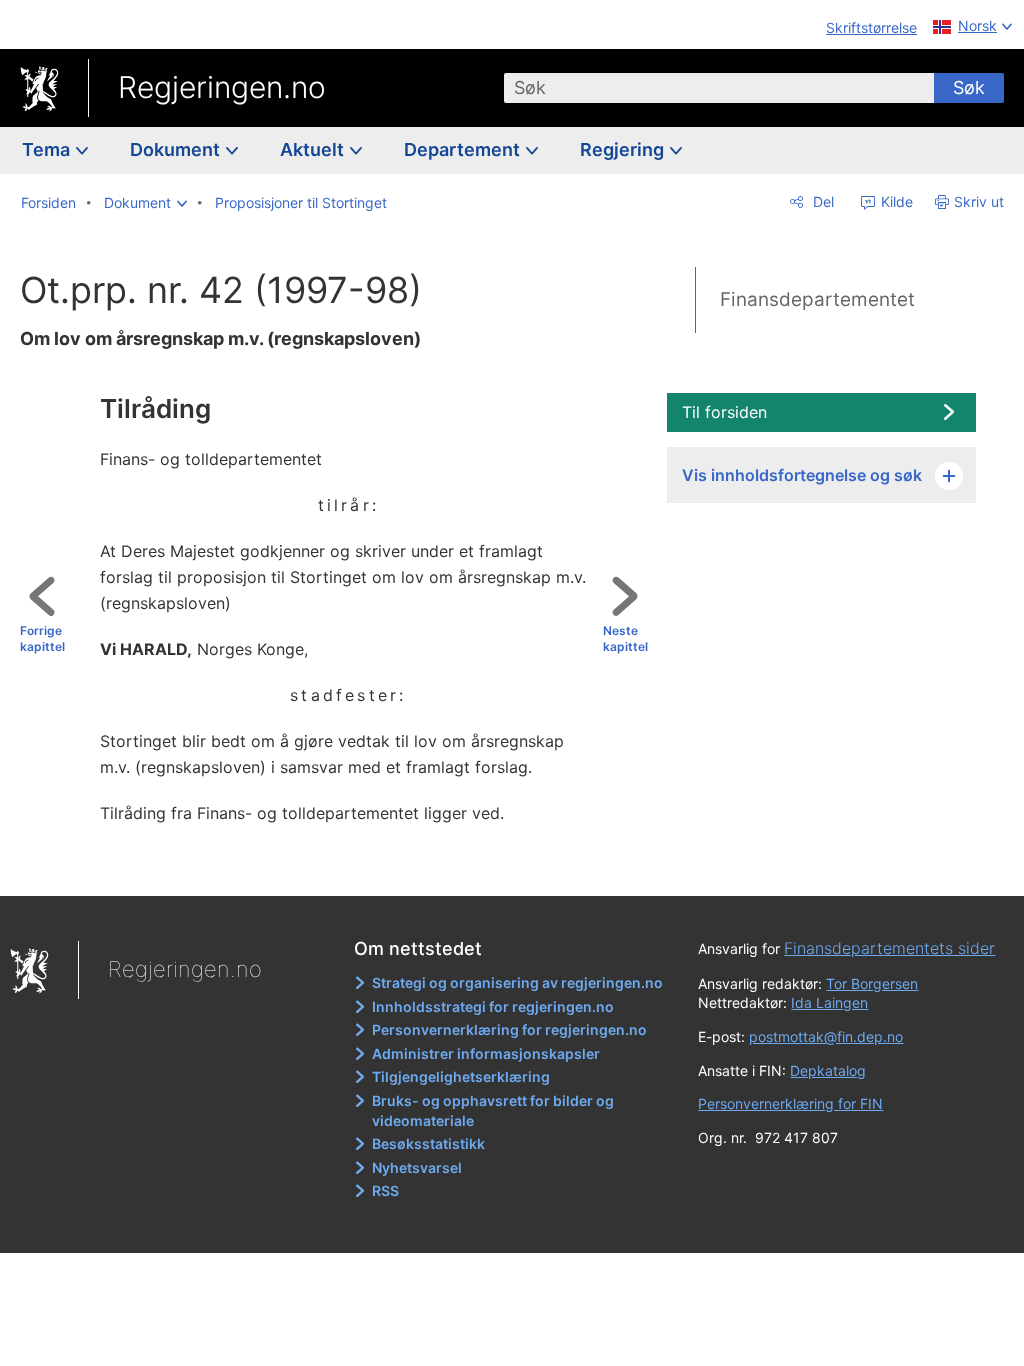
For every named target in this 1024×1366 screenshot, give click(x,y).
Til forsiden (724, 412)
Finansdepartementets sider (889, 948)
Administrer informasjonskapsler (486, 1053)
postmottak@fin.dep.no (826, 1036)
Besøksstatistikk (428, 1143)
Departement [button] (464, 149)
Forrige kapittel (42, 639)
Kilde (895, 201)
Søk (969, 87)
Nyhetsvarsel (417, 1167)
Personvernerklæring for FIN (790, 1103)
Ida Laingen (829, 1002)
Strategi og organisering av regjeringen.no (517, 982)
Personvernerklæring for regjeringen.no (509, 1029)
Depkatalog (828, 1070)
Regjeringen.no (222, 87)
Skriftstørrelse (871, 27)
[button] (145, 203)
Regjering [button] (624, 149)
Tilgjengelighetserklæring (461, 1076)
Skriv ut (979, 201)
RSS (385, 1190)
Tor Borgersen (872, 983)
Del (821, 201)
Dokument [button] (177, 149)
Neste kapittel (625, 639)
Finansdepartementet (817, 299)
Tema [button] (48, 149)
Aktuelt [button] (314, 149)
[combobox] (719, 88)
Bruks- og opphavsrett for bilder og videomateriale (493, 1110)
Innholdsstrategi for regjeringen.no (493, 1006)
